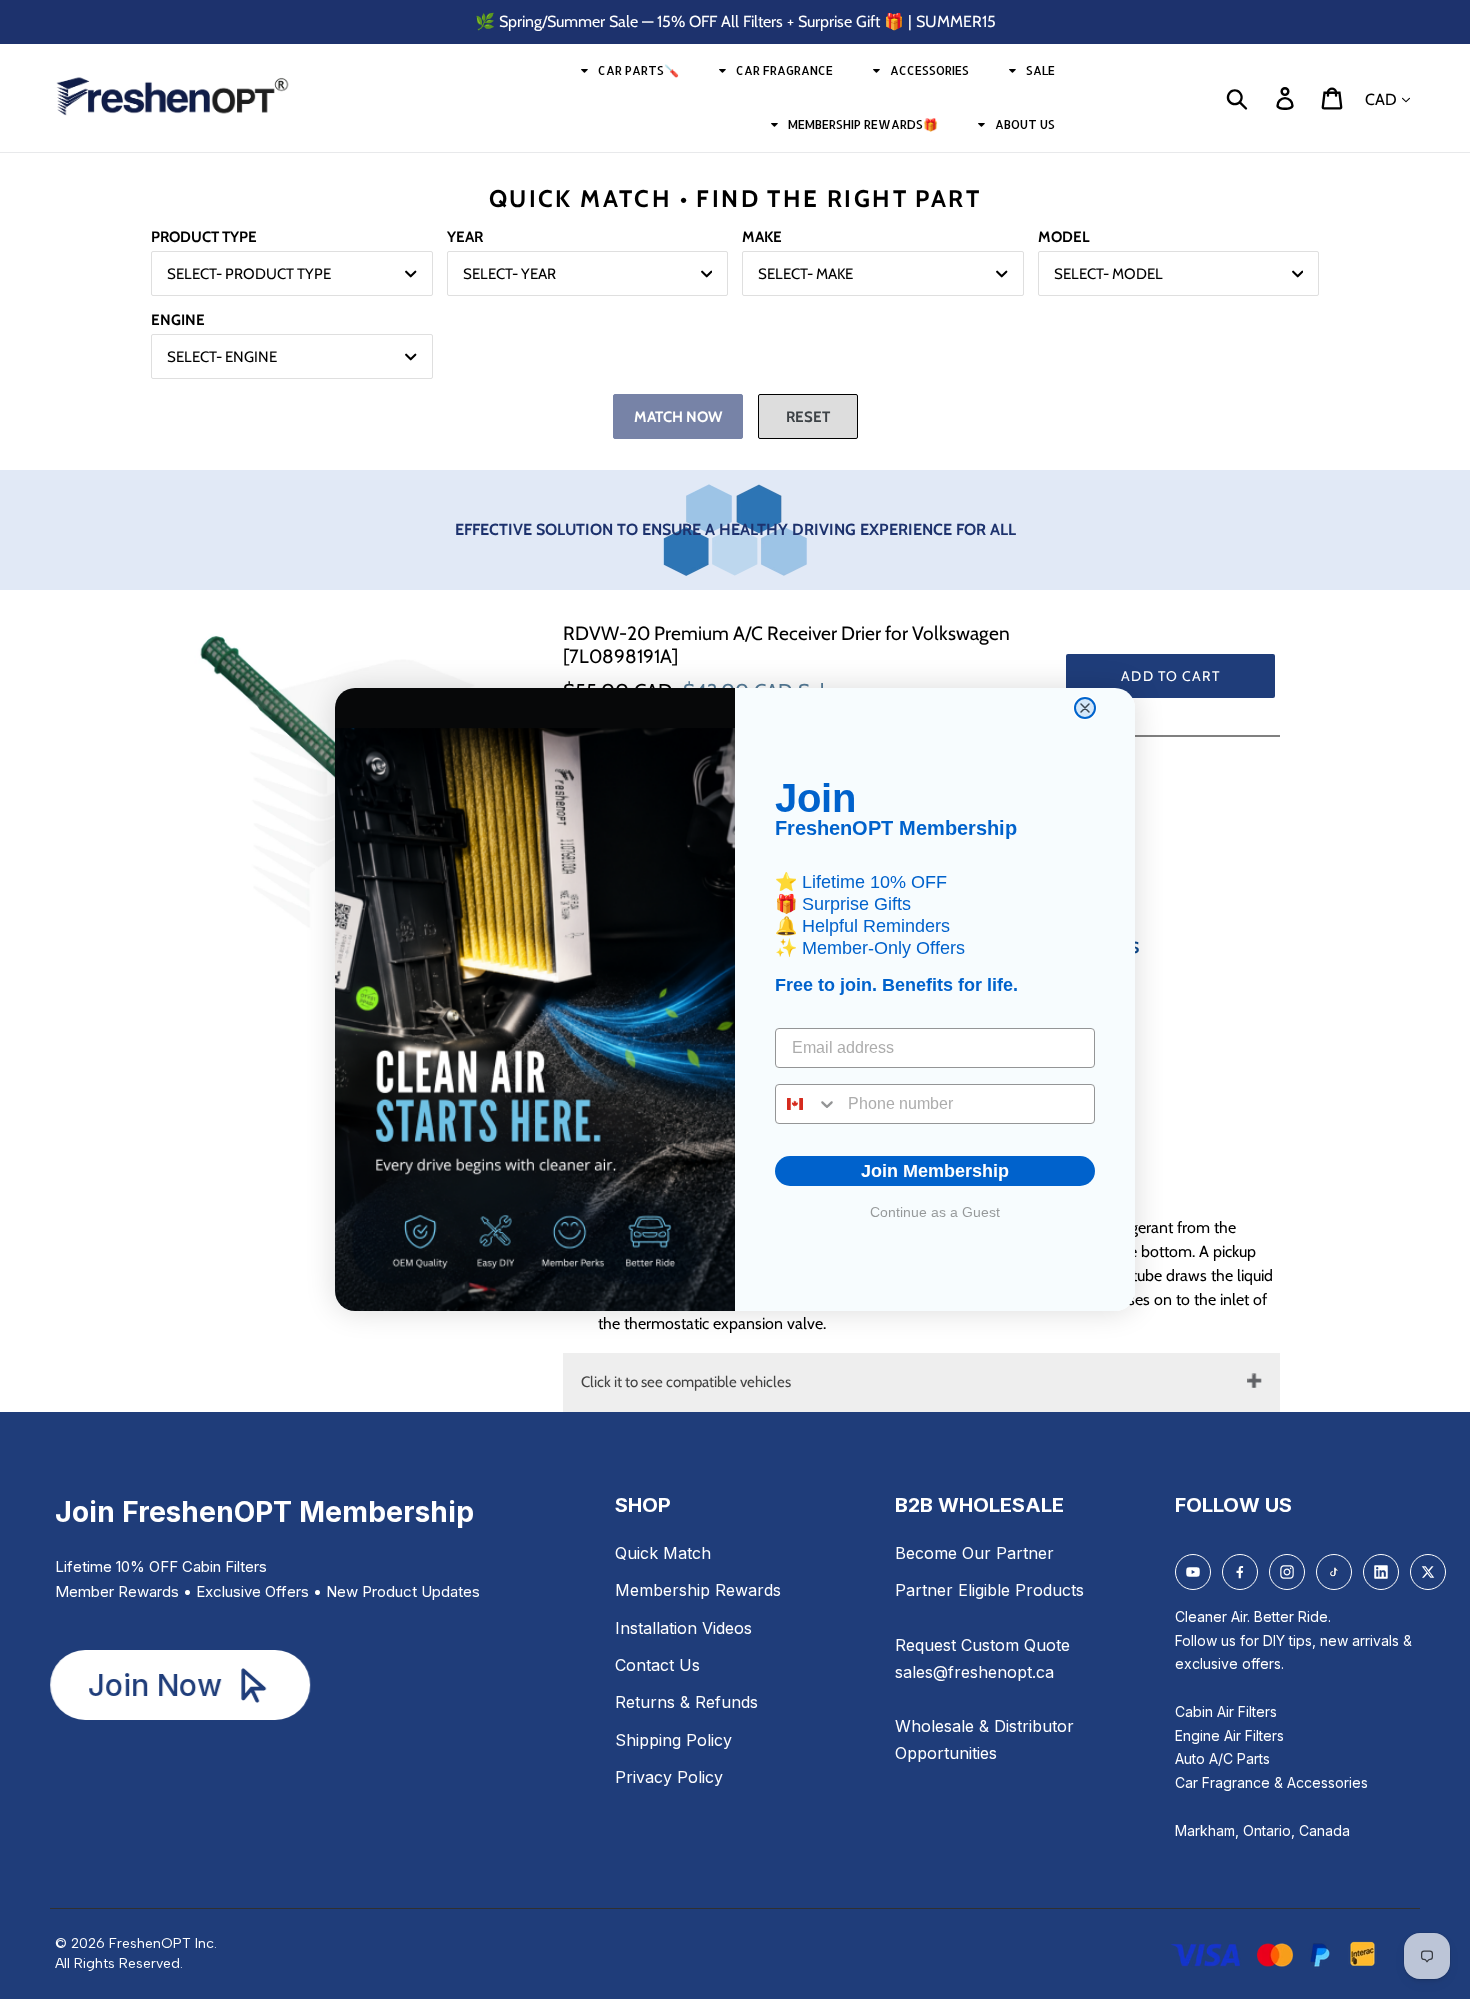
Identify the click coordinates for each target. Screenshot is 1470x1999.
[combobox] (807, 1104)
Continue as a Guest (935, 1212)
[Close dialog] (1085, 708)
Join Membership (935, 1171)
